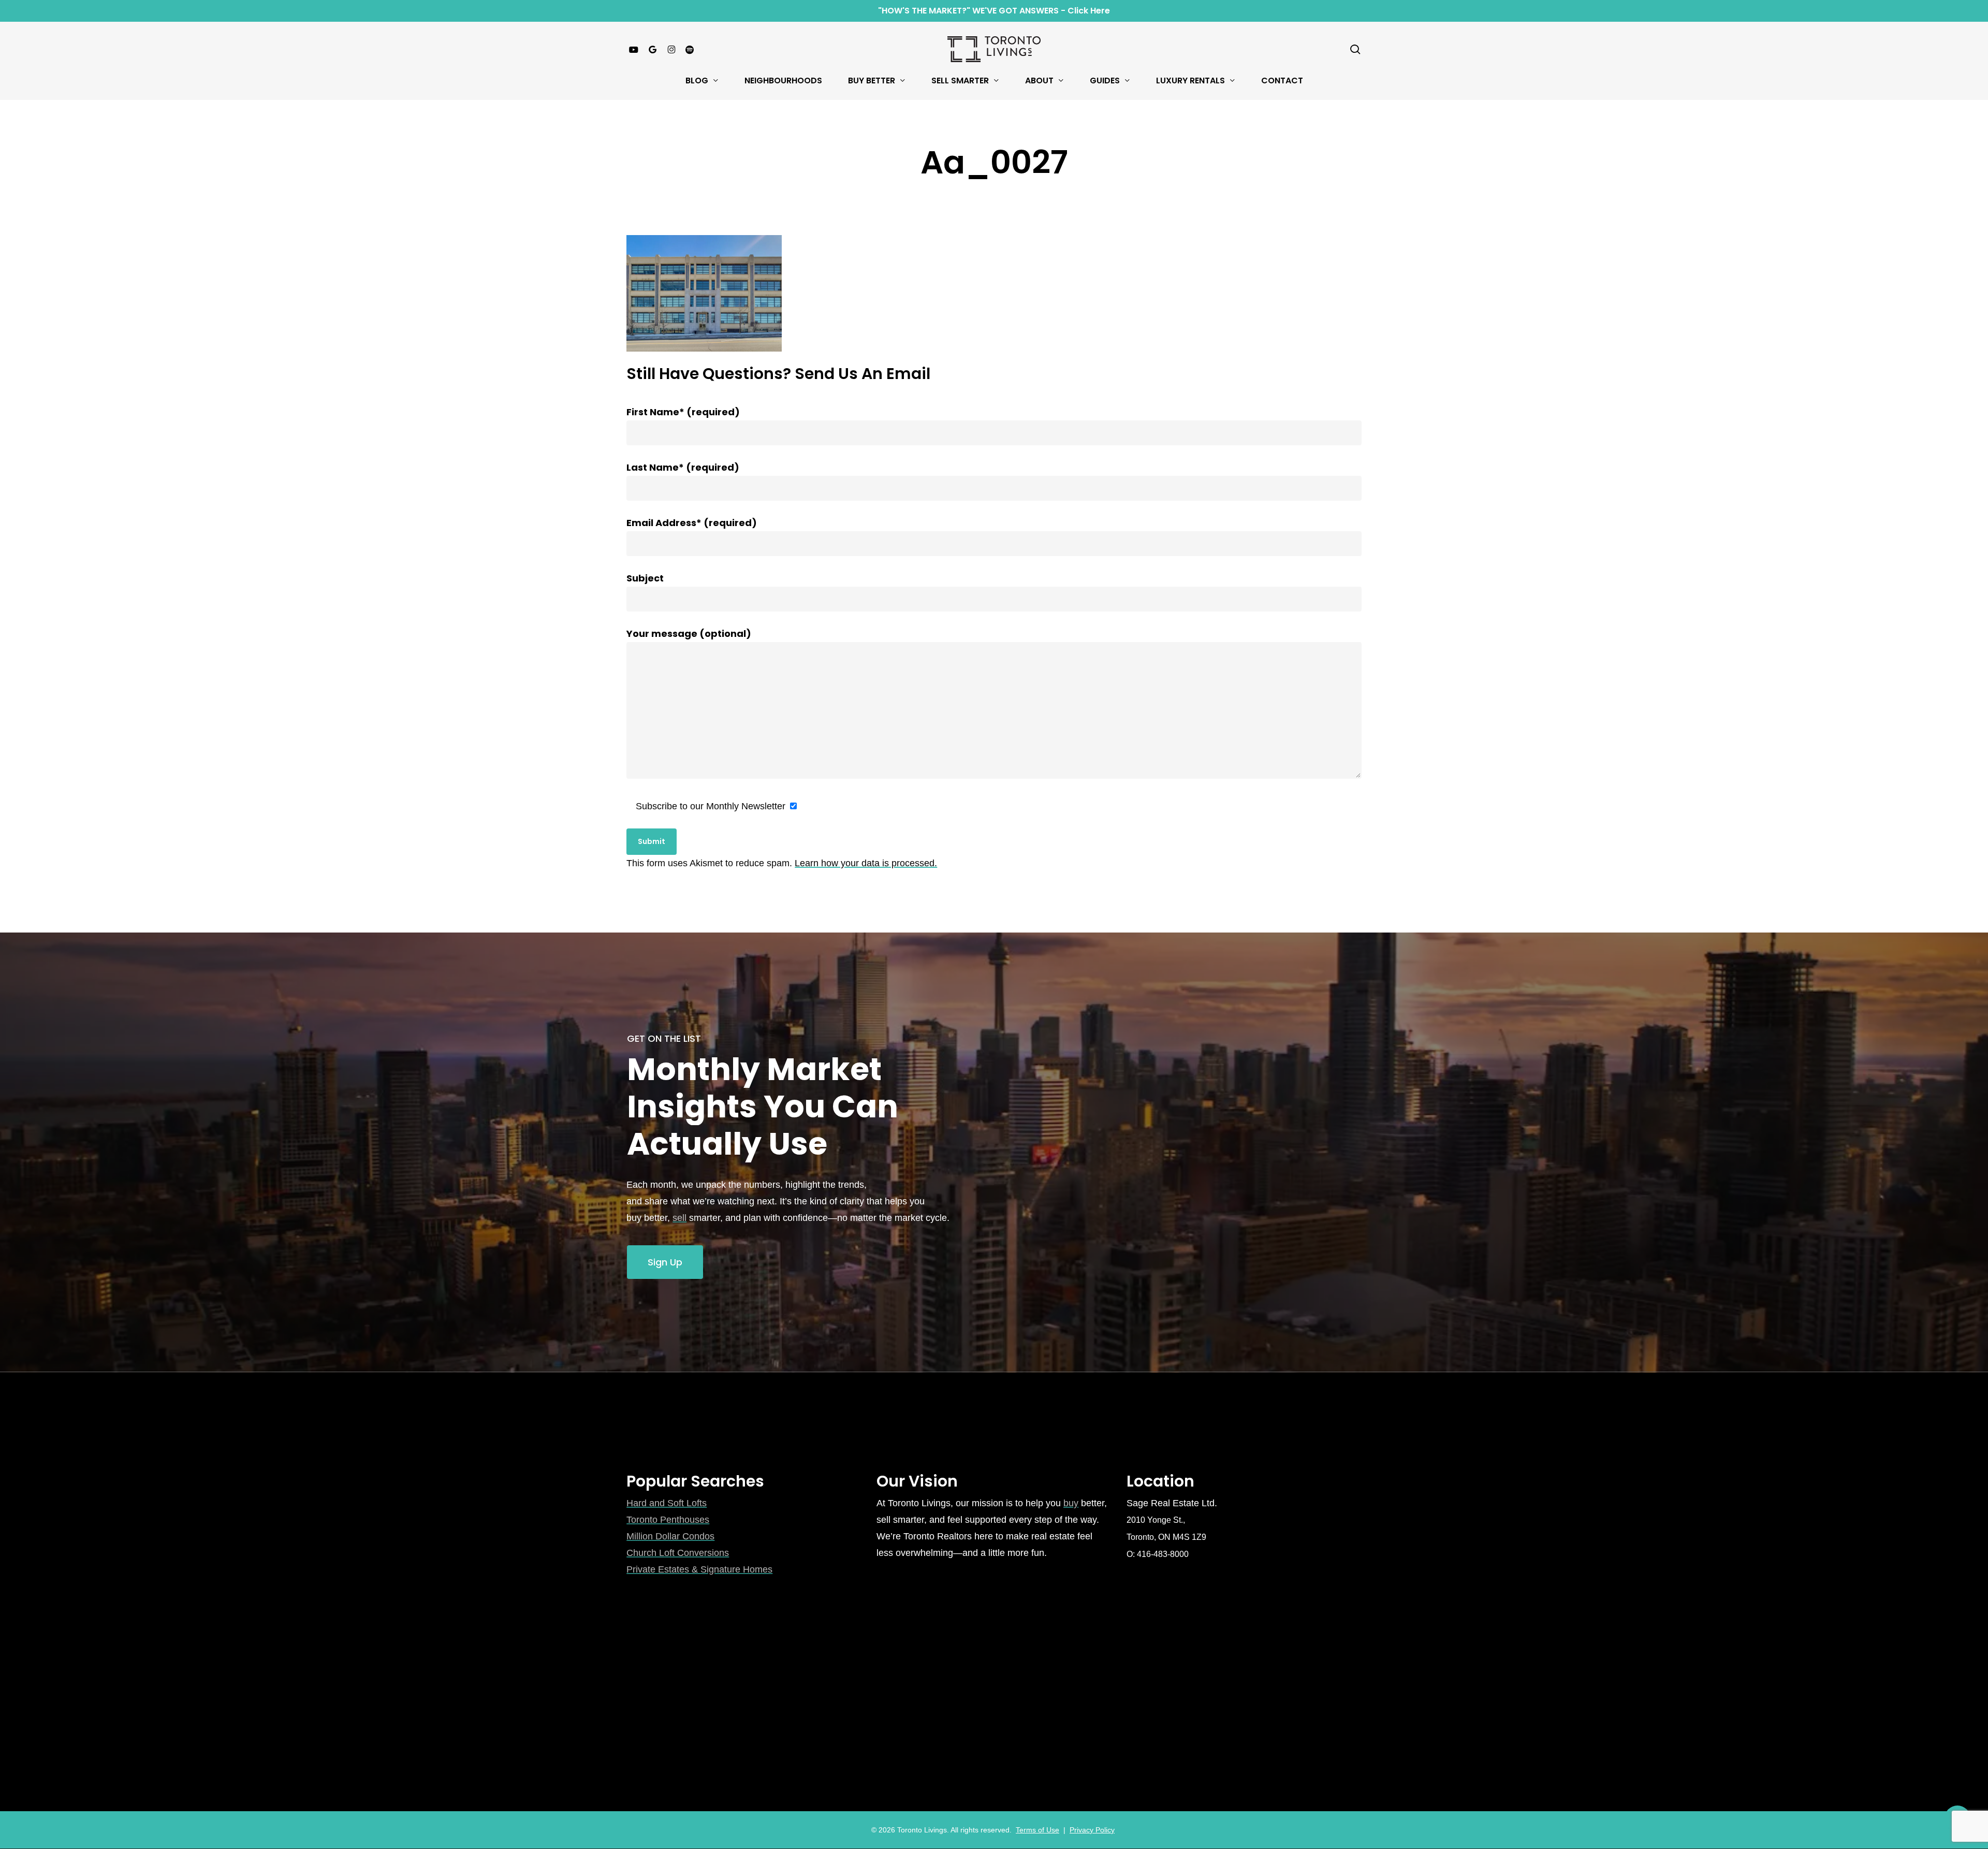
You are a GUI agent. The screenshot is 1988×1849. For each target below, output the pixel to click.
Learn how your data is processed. (866, 863)
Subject (645, 578)
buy (1071, 1503)
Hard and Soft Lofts (667, 1503)
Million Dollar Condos (670, 1536)
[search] (1355, 49)
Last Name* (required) (683, 467)
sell (679, 1218)
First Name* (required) (683, 412)
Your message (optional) (689, 634)
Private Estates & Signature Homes (699, 1569)
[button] (665, 1262)
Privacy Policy (1092, 1830)
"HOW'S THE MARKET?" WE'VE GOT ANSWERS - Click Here (994, 11)
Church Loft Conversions (678, 1553)
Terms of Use (1037, 1830)
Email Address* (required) (692, 523)
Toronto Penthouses (668, 1520)
